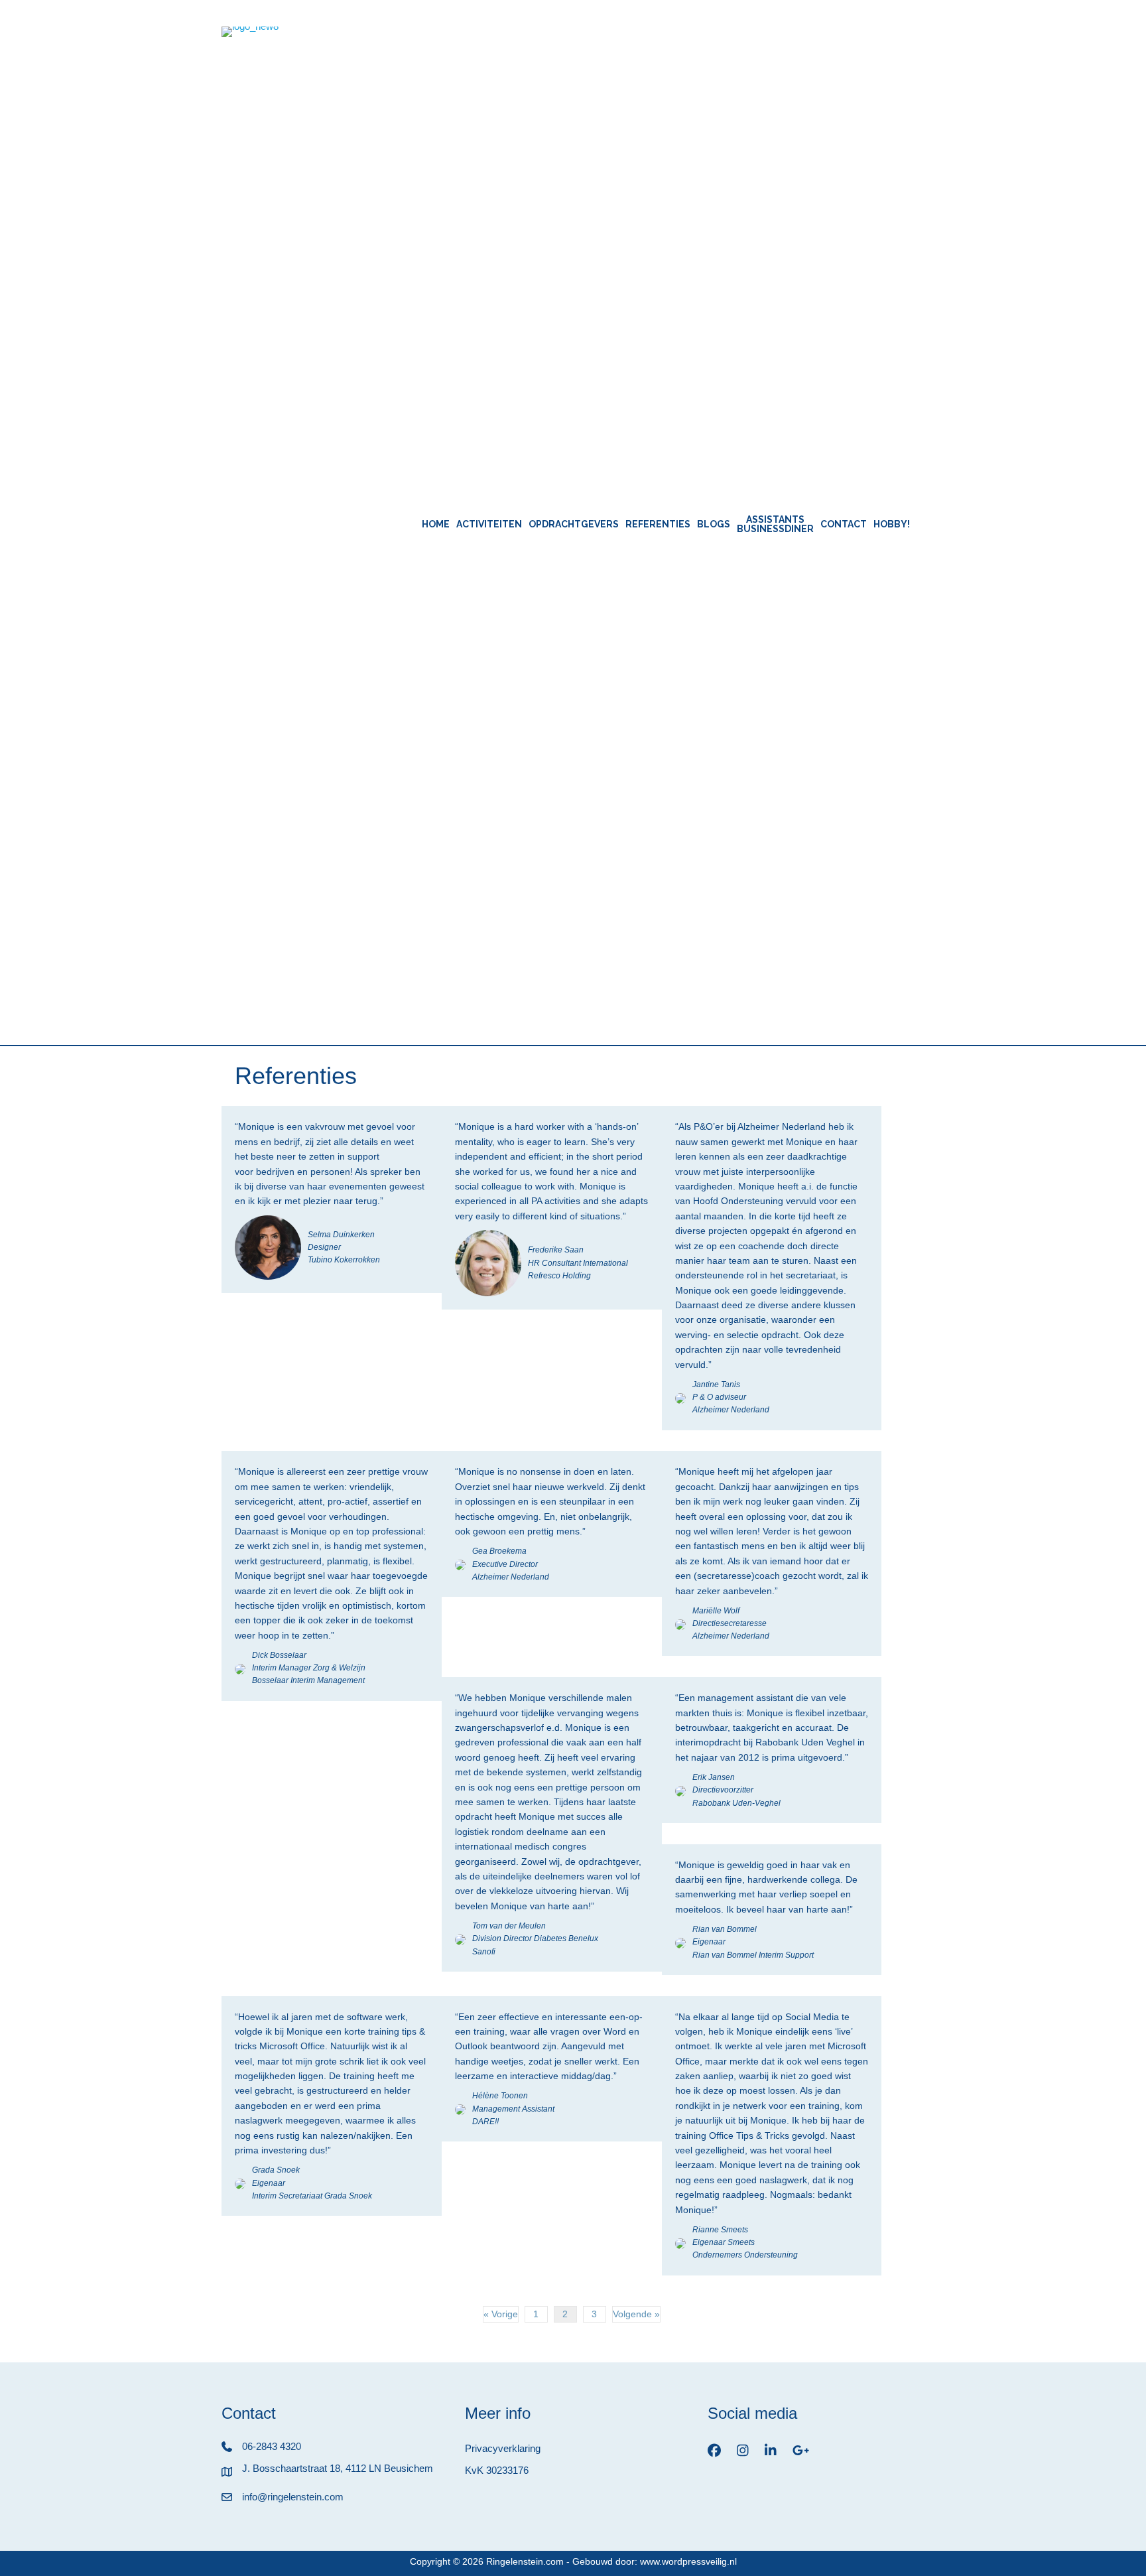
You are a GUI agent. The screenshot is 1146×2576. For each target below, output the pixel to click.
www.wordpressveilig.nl (688, 2561)
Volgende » (636, 2314)
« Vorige (501, 2314)
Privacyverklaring (503, 2448)
